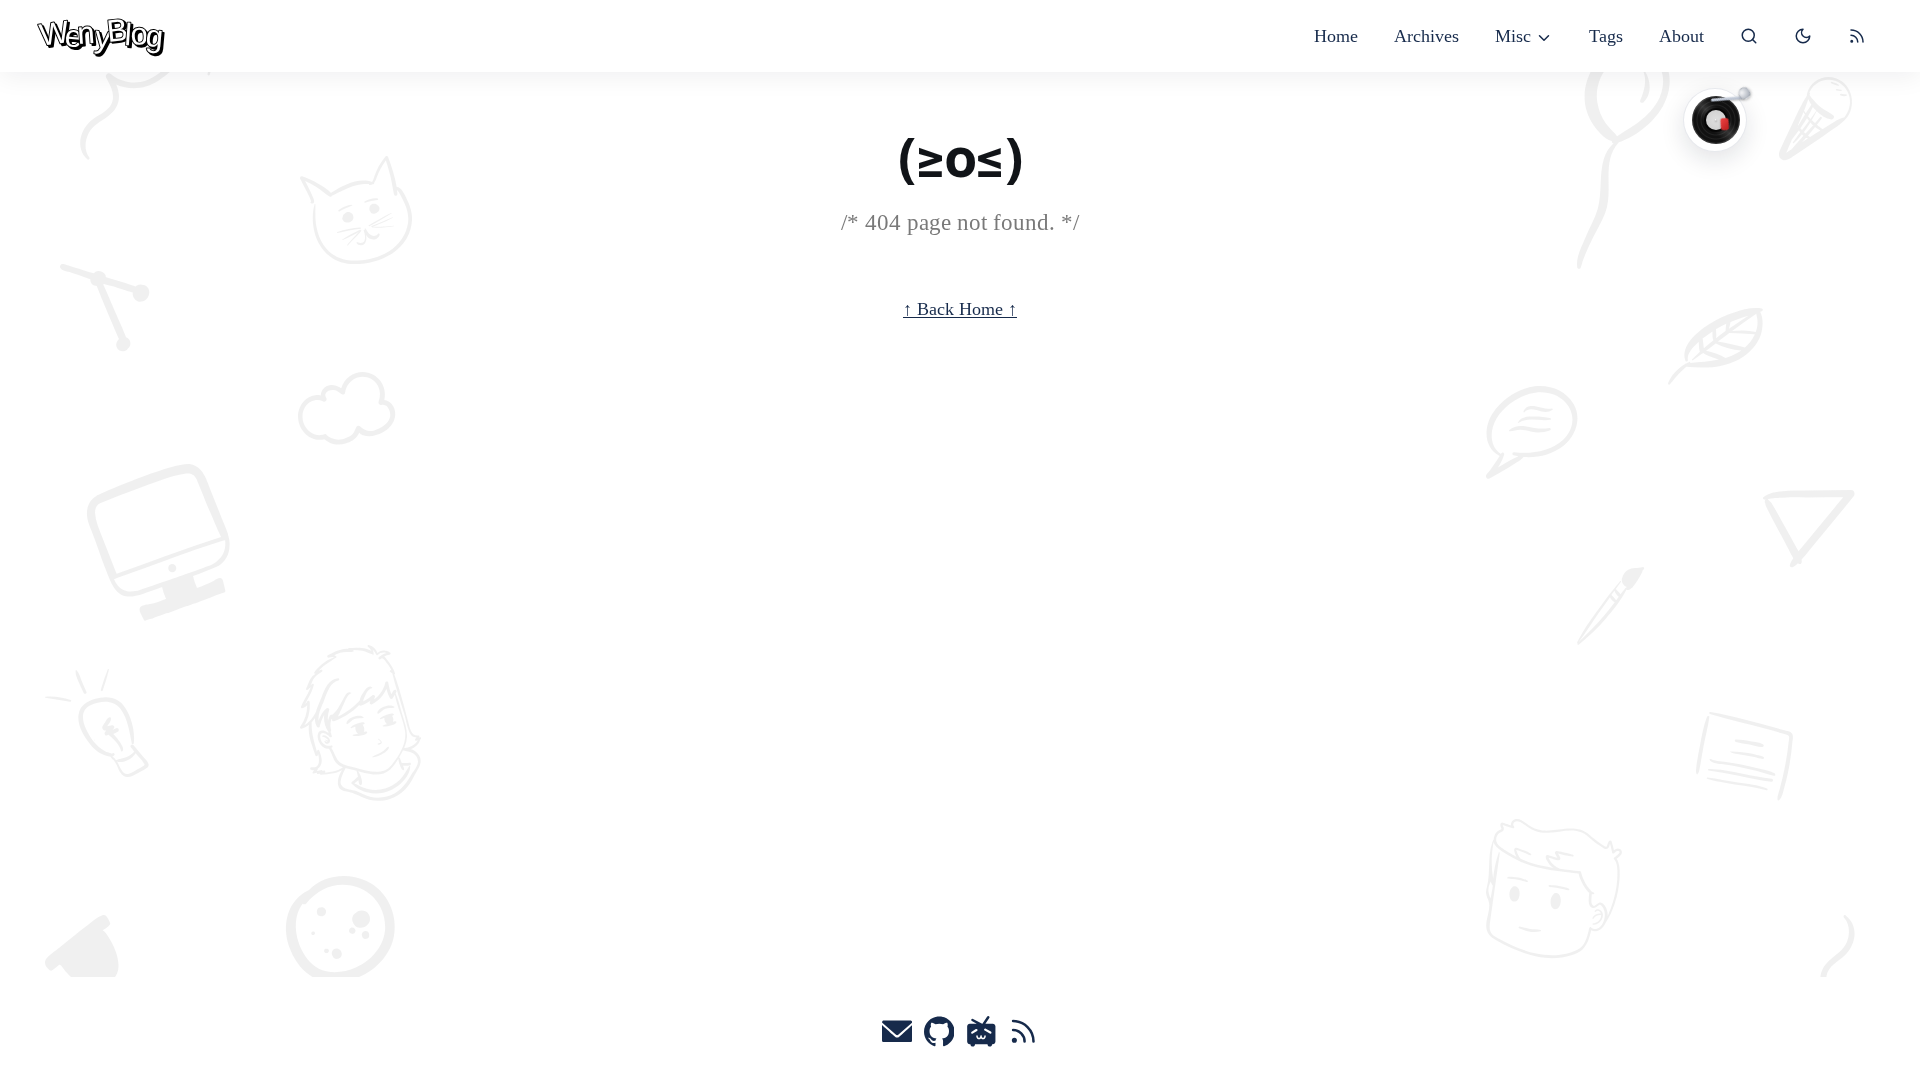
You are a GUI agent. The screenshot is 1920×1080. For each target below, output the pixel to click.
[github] (939, 1037)
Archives (1426, 36)
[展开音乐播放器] (1715, 120)
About (1681, 36)
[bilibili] (981, 1037)
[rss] (1857, 36)
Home (1336, 36)
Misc (1513, 36)
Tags (1606, 36)
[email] (897, 1037)
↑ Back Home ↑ (960, 309)
